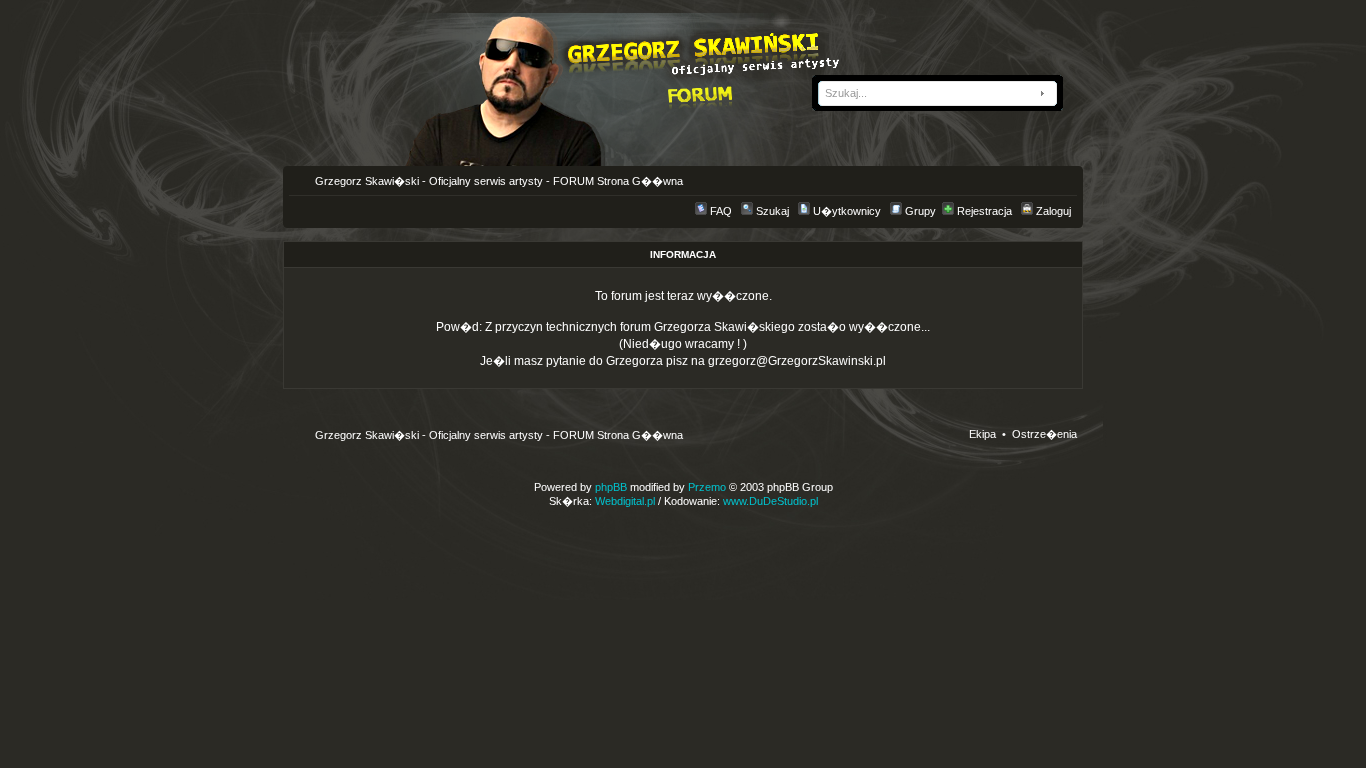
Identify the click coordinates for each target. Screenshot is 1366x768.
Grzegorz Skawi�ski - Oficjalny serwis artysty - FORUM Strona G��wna (497, 181)
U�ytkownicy (847, 211)
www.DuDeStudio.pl (770, 501)
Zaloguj (1053, 211)
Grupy (920, 211)
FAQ (721, 211)
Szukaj (772, 211)
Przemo (707, 487)
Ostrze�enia (1044, 434)
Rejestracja (984, 211)
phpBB (611, 487)
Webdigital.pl (625, 501)
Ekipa (982, 434)
